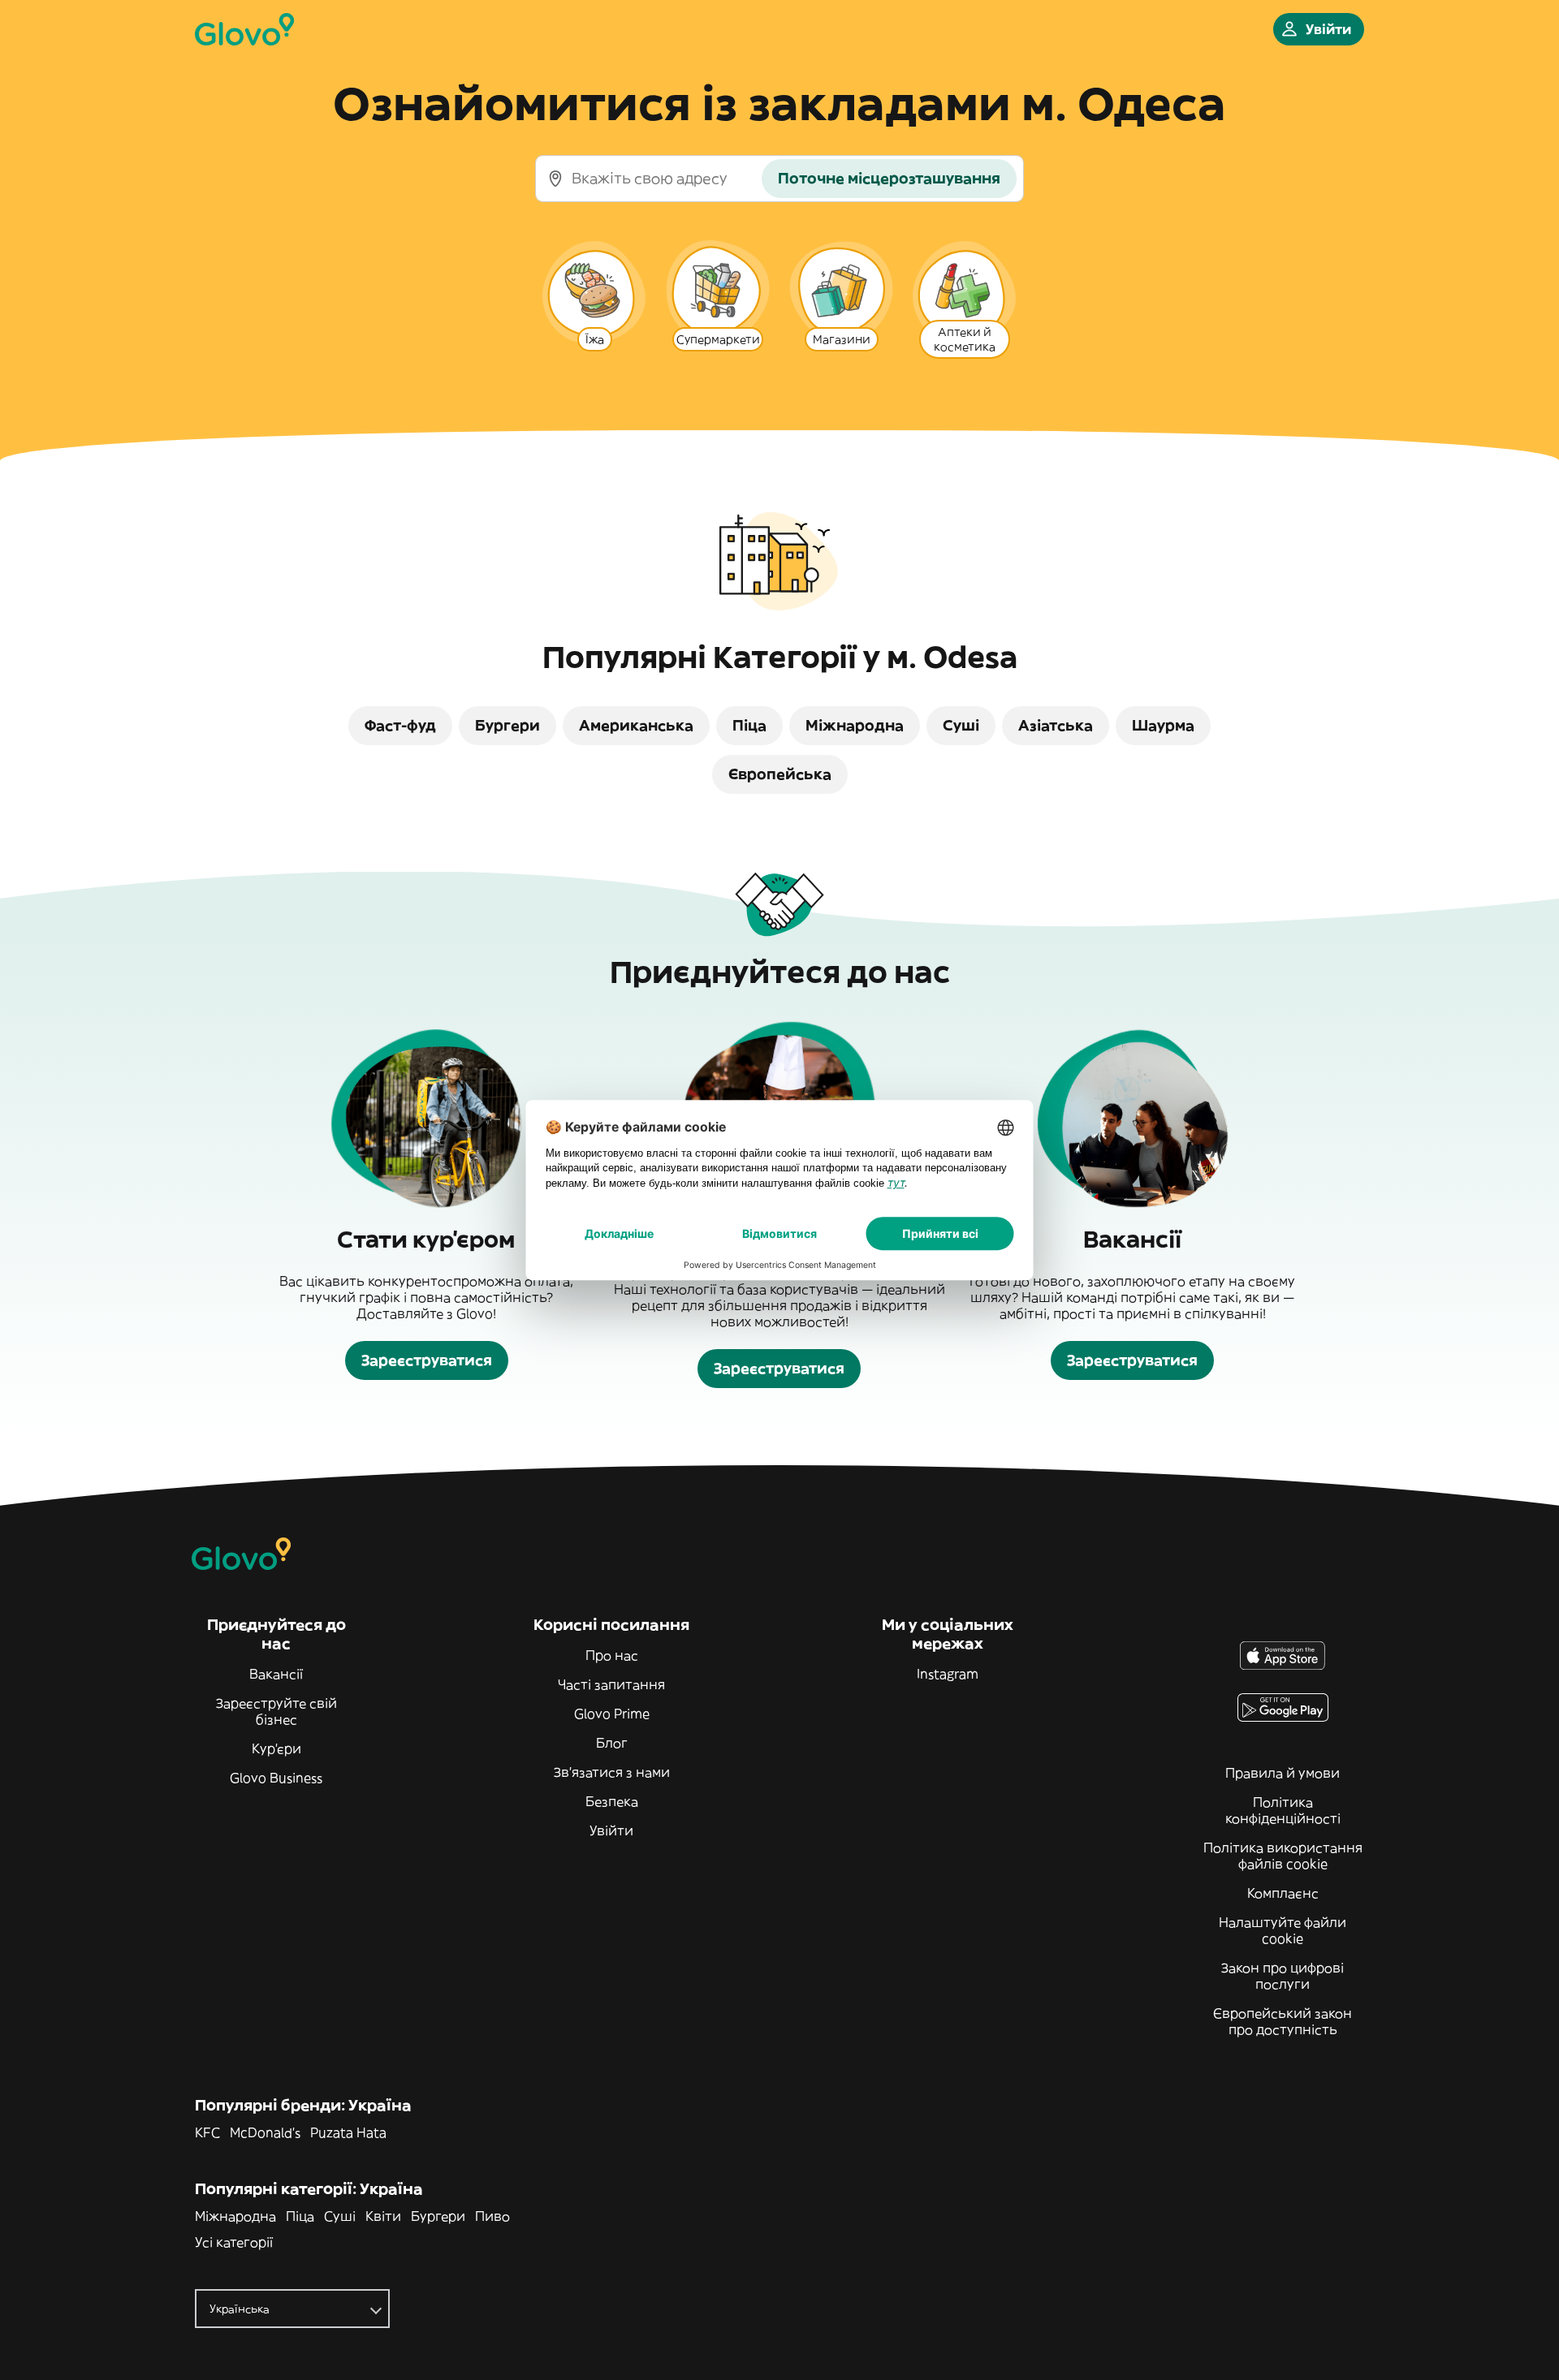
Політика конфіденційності (1283, 1810)
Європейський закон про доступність (1283, 2021)
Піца (300, 2216)
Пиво (492, 2216)
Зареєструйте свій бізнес (276, 1711)
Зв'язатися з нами (612, 1772)
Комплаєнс (1283, 1893)
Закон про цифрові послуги (1283, 1976)
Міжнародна (235, 2216)
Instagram (948, 1674)
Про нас (612, 1655)
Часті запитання (611, 1684)
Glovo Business (276, 1778)
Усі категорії (234, 2242)
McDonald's (265, 2132)
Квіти (383, 2216)
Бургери (438, 2216)
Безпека (612, 1801)
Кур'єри (276, 1748)
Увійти (611, 1830)
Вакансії (276, 1674)
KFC (207, 2132)
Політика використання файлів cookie (1283, 1856)
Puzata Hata (348, 2132)
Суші (340, 2216)
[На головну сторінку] (244, 29)
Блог (612, 1743)
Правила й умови (1283, 1773)
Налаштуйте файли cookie (1283, 1930)
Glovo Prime (612, 1714)
